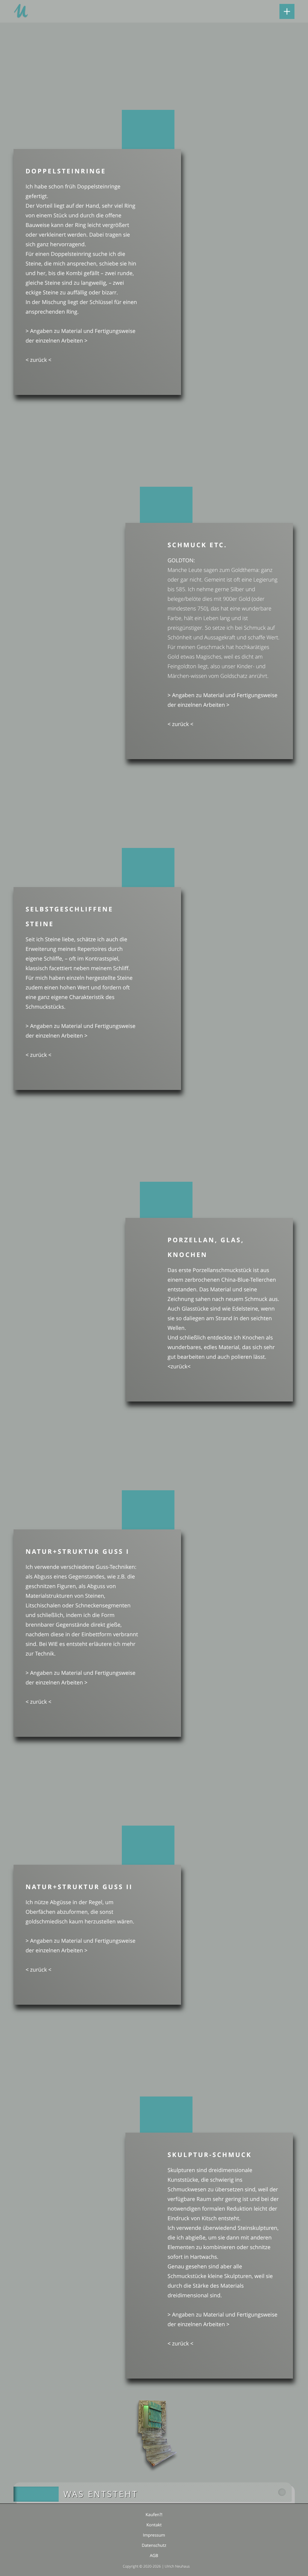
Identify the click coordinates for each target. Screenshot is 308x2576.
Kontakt (154, 2525)
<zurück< (179, 1367)
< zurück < (38, 360)
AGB (154, 2556)
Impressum (154, 2535)
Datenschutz (154, 2545)
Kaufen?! (154, 2515)
